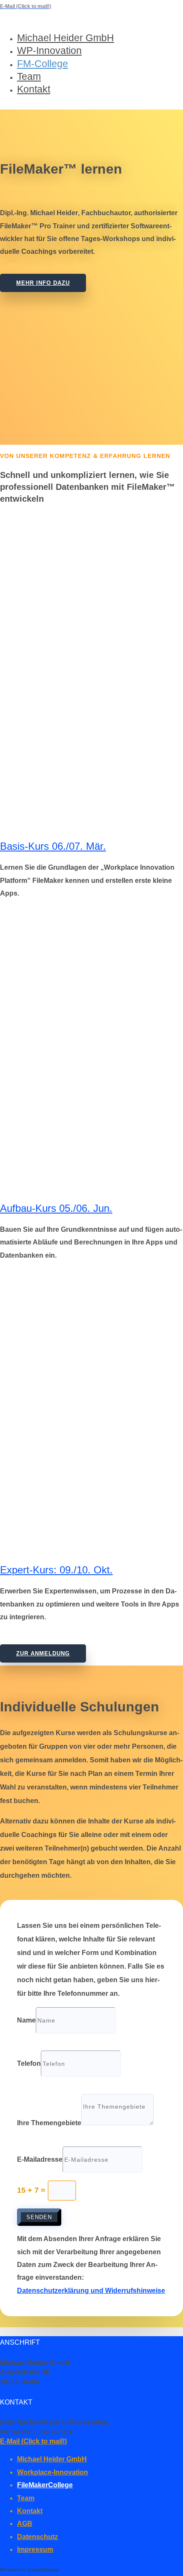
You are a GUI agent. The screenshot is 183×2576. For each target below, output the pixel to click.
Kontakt (34, 89)
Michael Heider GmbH (66, 38)
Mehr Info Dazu (43, 283)
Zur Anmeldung (43, 1653)
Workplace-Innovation (53, 2472)
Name (26, 2020)
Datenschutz (37, 2537)
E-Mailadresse (40, 2159)
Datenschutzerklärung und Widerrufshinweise (91, 2291)
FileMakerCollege (45, 2485)
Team (29, 76)
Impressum (35, 2549)
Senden (39, 2217)
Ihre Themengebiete (49, 2123)
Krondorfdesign (43, 2569)
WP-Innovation (49, 51)
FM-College (43, 64)
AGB (25, 2524)
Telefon (29, 2063)
